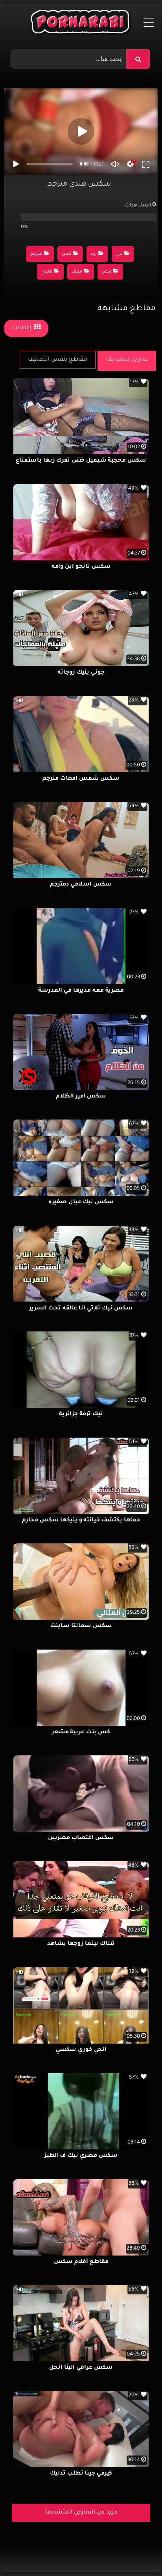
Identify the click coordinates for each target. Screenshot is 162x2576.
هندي (47, 272)
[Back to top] (137, 2553)
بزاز (119, 254)
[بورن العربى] (81, 24)
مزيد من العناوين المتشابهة (81, 2513)
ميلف (77, 272)
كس (66, 254)
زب (94, 254)
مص (107, 272)
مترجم (36, 254)
